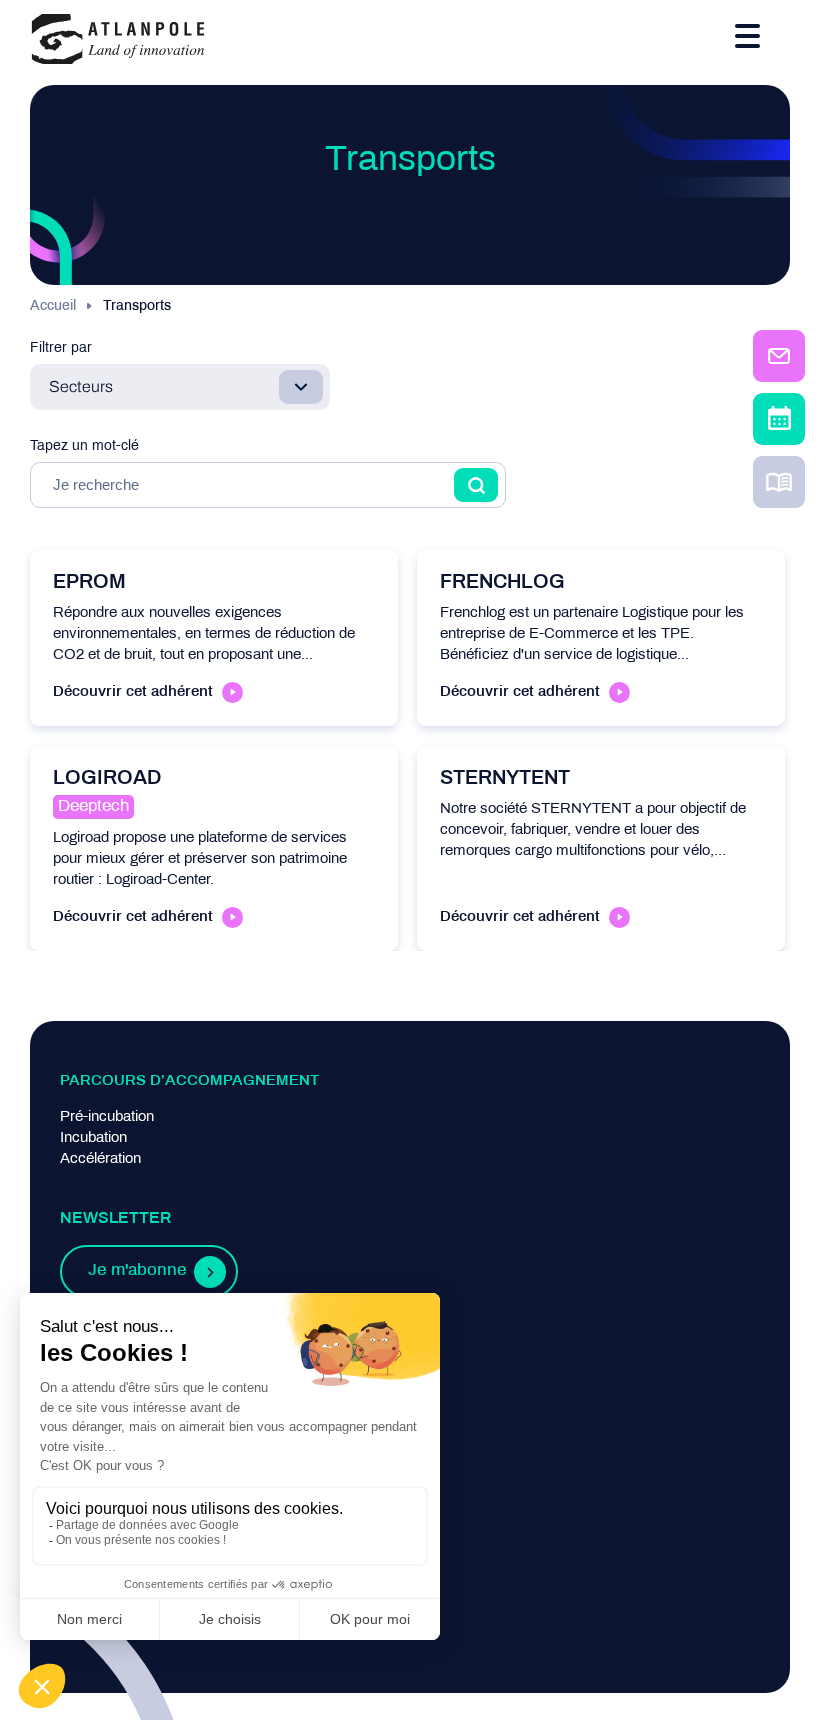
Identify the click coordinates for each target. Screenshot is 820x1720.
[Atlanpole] (118, 40)
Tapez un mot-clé (84, 446)
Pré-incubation (107, 1117)
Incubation (93, 1138)
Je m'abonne (137, 1271)
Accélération (100, 1159)
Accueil (53, 306)
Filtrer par (61, 348)
